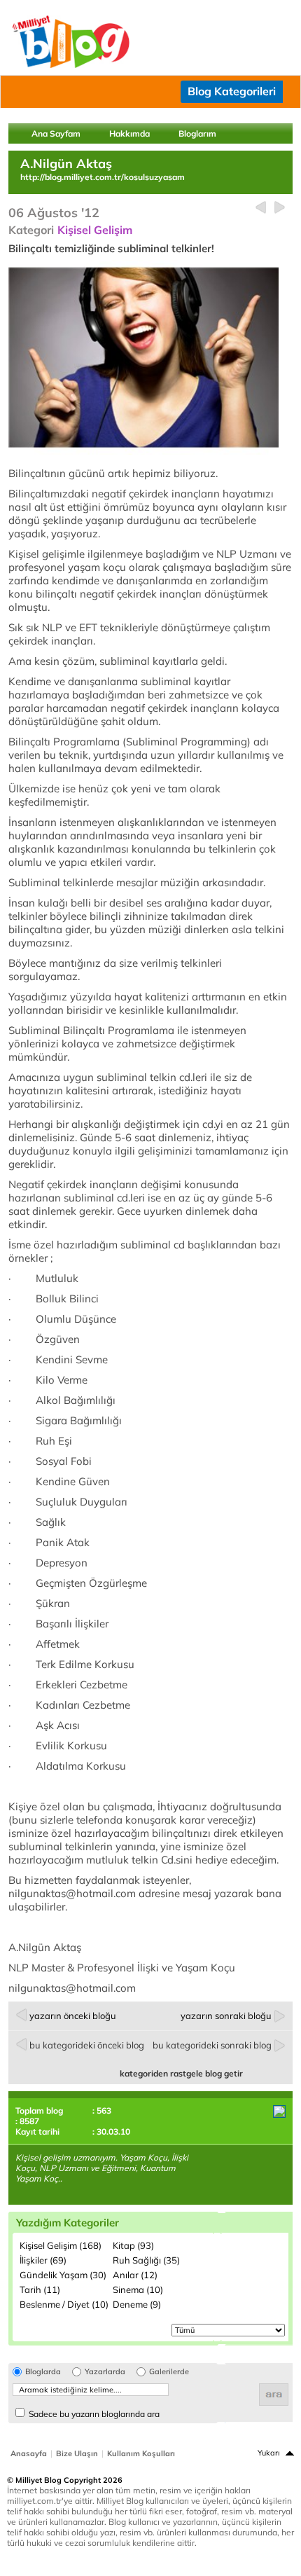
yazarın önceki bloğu (73, 2016)
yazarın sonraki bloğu (226, 2016)
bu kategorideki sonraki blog (212, 2045)
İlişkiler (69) (43, 2260)
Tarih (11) (40, 2289)
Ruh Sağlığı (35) (146, 2260)
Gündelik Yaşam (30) (63, 2275)
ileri (280, 208)
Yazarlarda (105, 2372)
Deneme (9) (137, 2304)
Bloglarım (197, 133)
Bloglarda (43, 2372)
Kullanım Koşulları (141, 2453)
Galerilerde (169, 2372)
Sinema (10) (138, 2289)
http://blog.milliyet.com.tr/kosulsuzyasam (103, 177)
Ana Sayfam (56, 133)
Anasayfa (29, 2453)
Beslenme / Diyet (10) (64, 2304)
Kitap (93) (133, 2245)
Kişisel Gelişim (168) (61, 2245)
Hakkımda (129, 133)
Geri (261, 208)
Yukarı (269, 2453)
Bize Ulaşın (77, 2453)
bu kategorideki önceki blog (87, 2045)
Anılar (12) (135, 2275)
